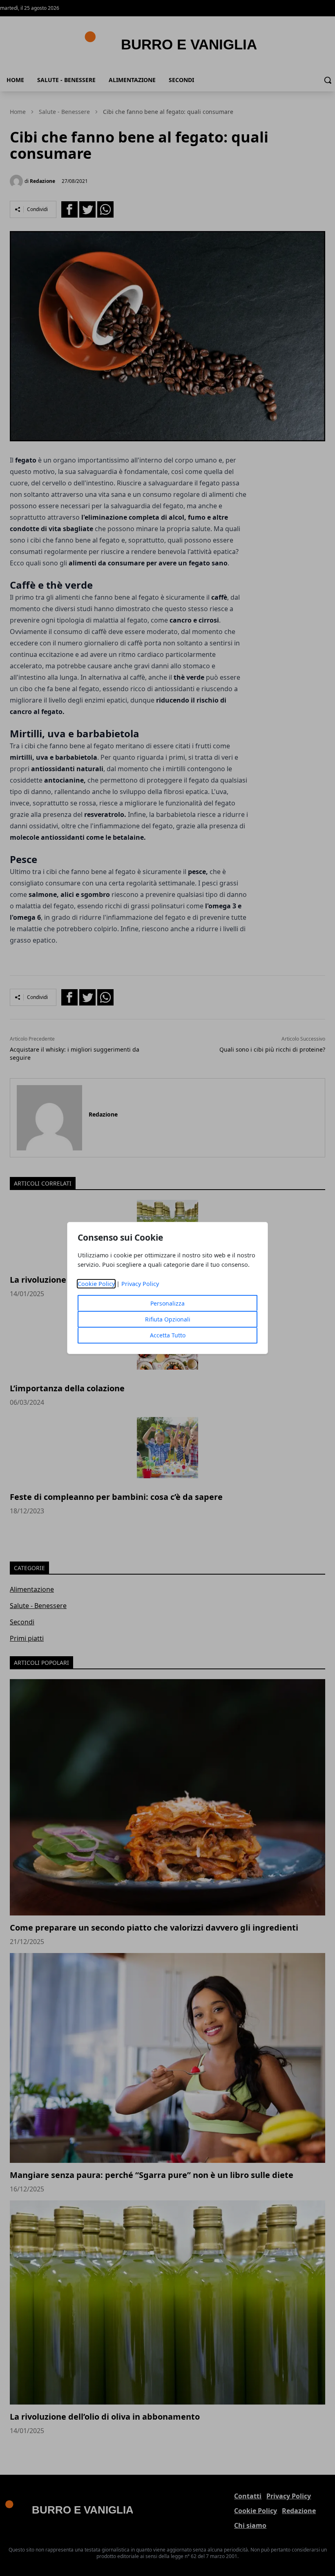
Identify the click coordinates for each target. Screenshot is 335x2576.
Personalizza (167, 1303)
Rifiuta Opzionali (168, 1319)
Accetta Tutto (168, 1335)
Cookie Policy (96, 1284)
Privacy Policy (140, 1284)
